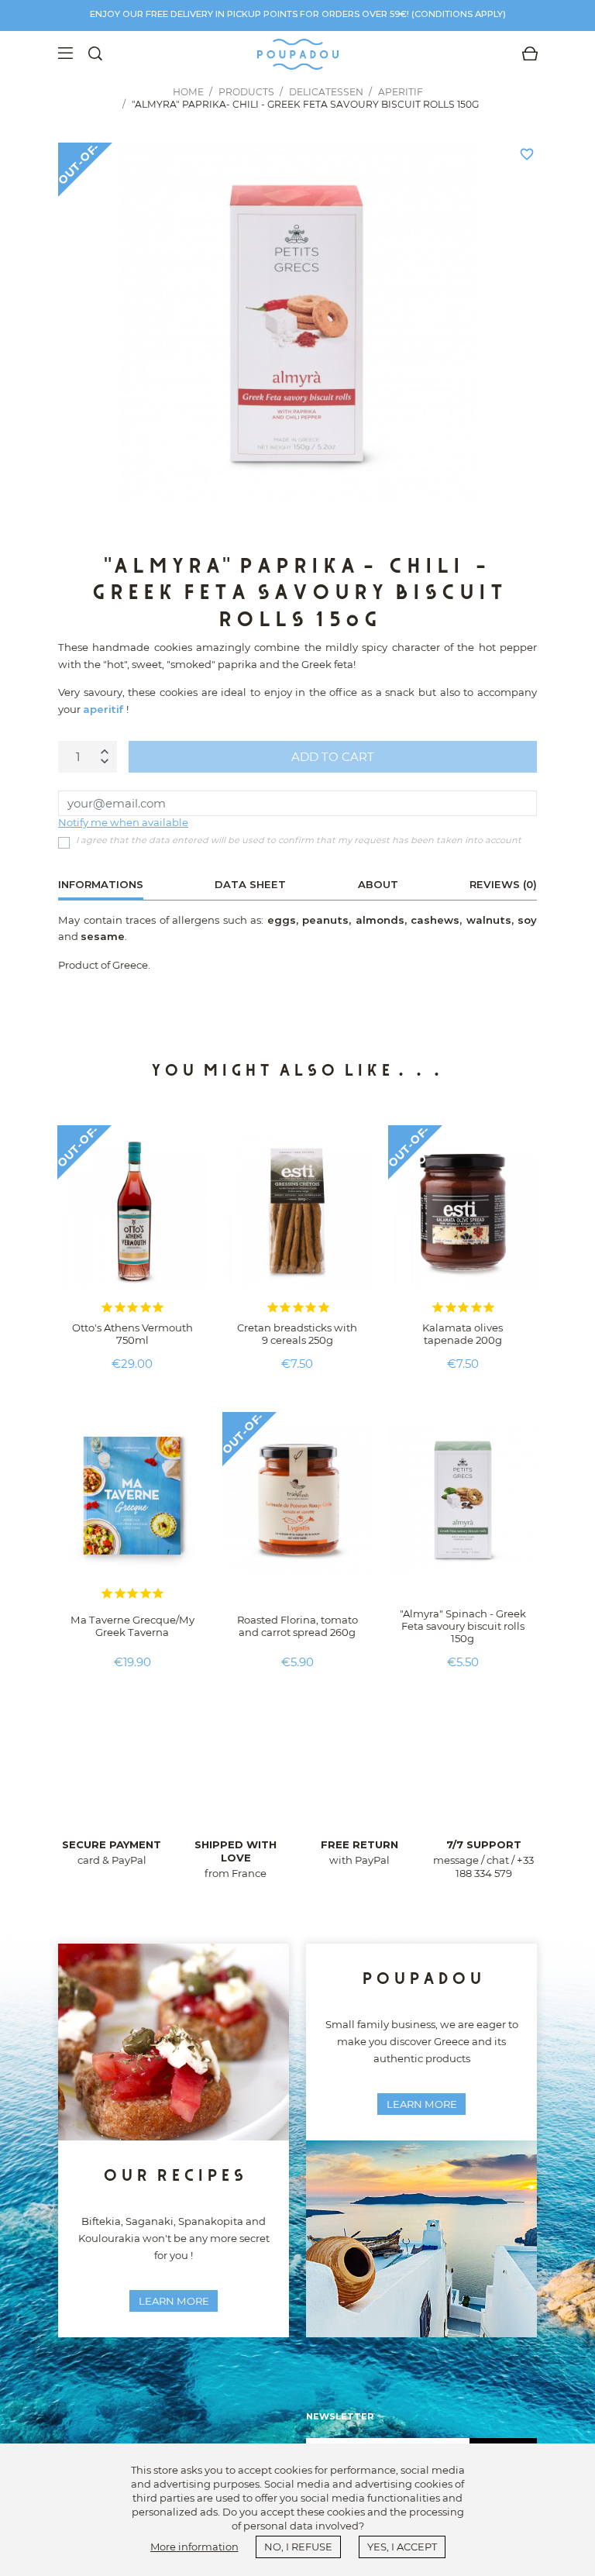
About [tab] (378, 884)
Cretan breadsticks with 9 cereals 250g (297, 1334)
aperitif (103, 709)
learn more (174, 2301)
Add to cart (333, 757)
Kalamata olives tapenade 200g (463, 1334)
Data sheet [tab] (250, 884)
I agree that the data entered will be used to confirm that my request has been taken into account (299, 840)
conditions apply (459, 14)
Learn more (422, 2104)
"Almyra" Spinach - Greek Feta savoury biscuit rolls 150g (463, 1626)
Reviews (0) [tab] (503, 884)
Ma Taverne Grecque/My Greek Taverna (132, 1626)
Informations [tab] (101, 884)
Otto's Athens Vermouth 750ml (132, 1334)
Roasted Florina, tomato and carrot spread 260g (297, 1626)
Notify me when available (123, 822)
